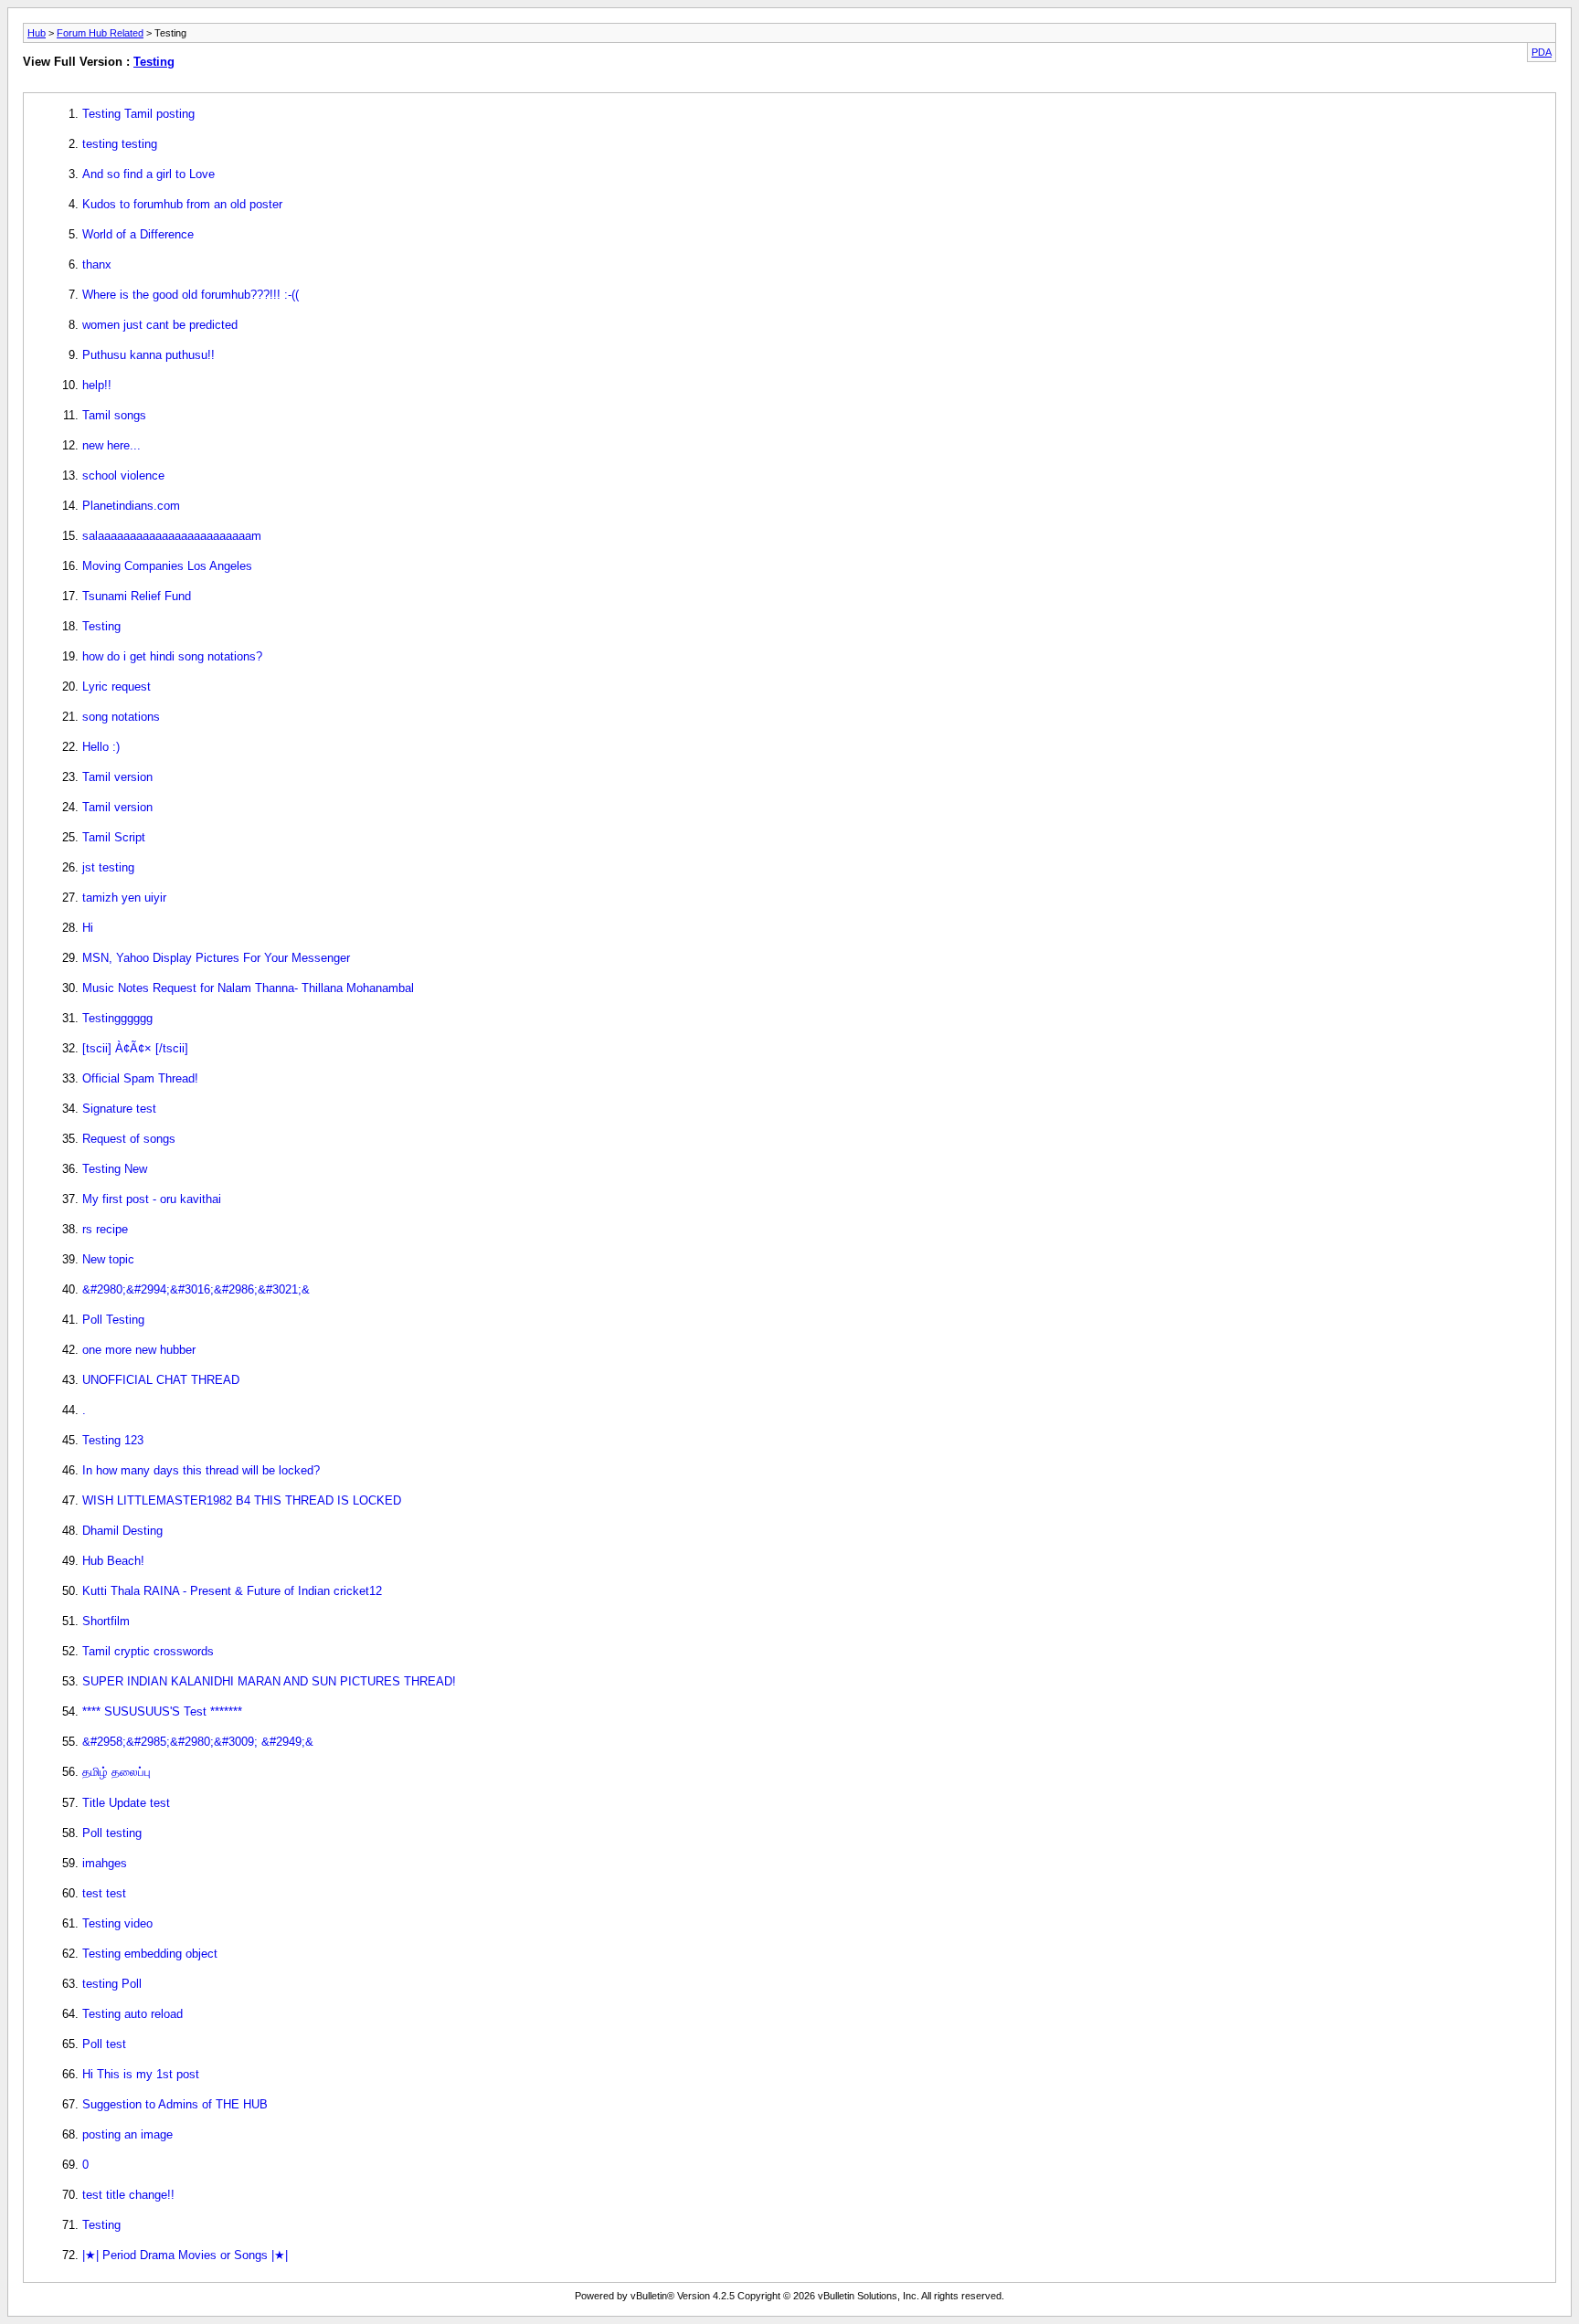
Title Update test (126, 1803)
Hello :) (101, 747)
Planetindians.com (131, 506)
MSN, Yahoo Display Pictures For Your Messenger (216, 958)
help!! (97, 385)
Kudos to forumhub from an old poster (182, 204)
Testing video (117, 1923)
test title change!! (128, 2195)
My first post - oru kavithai (152, 1199)
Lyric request (117, 687)
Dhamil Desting (122, 1531)
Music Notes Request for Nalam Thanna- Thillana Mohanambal (248, 988)
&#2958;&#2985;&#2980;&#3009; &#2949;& (198, 1742)
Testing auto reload (132, 2014)
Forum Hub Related (100, 33)
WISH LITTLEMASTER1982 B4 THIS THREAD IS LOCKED (242, 1500)
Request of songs (129, 1139)
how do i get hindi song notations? (172, 656)
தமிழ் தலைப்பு (117, 1772)
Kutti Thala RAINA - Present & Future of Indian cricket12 (232, 1591)
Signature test (119, 1109)
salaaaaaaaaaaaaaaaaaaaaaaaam (172, 536)
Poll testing (112, 1833)
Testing (154, 62)
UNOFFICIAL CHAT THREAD (161, 1380)
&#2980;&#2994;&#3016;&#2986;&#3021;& (196, 1289)
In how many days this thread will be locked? (201, 1470)
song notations (121, 717)
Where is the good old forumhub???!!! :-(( (191, 295)
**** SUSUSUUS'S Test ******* (162, 1711)
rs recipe (105, 1229)
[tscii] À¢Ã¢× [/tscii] (135, 1048)
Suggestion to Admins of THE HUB (175, 2104)
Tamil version (117, 777)
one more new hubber (139, 1350)
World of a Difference (138, 234)
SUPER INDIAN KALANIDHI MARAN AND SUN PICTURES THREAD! (269, 1681)
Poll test (104, 2044)
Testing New (115, 1169)
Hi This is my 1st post (141, 2074)
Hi (88, 928)
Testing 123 (113, 1440)
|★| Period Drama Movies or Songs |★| (185, 2255)
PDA (1542, 52)
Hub (37, 33)
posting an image (127, 2134)
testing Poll (112, 1984)
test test (104, 1893)
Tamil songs (114, 415)
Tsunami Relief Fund (137, 596)
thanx (97, 264)
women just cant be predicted (160, 325)
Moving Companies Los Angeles (167, 566)
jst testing (108, 867)
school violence (123, 475)
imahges (105, 1863)
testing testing (120, 144)
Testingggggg (117, 1018)
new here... (111, 445)
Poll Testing (113, 1320)
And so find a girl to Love (148, 174)
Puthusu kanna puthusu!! (148, 355)
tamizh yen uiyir (124, 898)
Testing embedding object (150, 1954)
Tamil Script (114, 837)
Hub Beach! (113, 1561)
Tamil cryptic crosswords (148, 1651)
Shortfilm (106, 1621)
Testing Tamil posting (138, 114)
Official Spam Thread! (140, 1078)
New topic (108, 1259)
